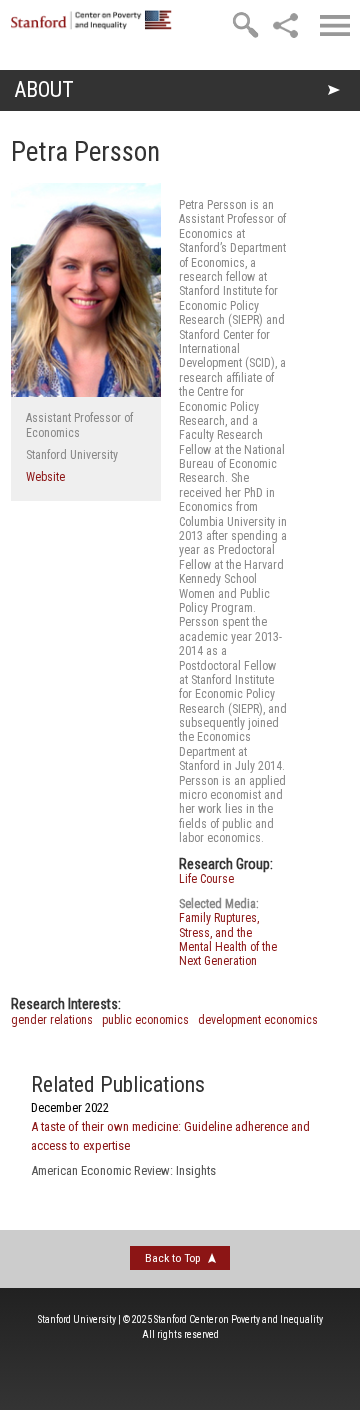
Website (45, 477)
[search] (245, 25)
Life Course (206, 879)
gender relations (52, 1020)
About (44, 89)
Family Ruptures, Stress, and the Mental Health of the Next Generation (228, 939)
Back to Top (172, 1258)
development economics (258, 1020)
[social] (285, 25)
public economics (145, 1020)
